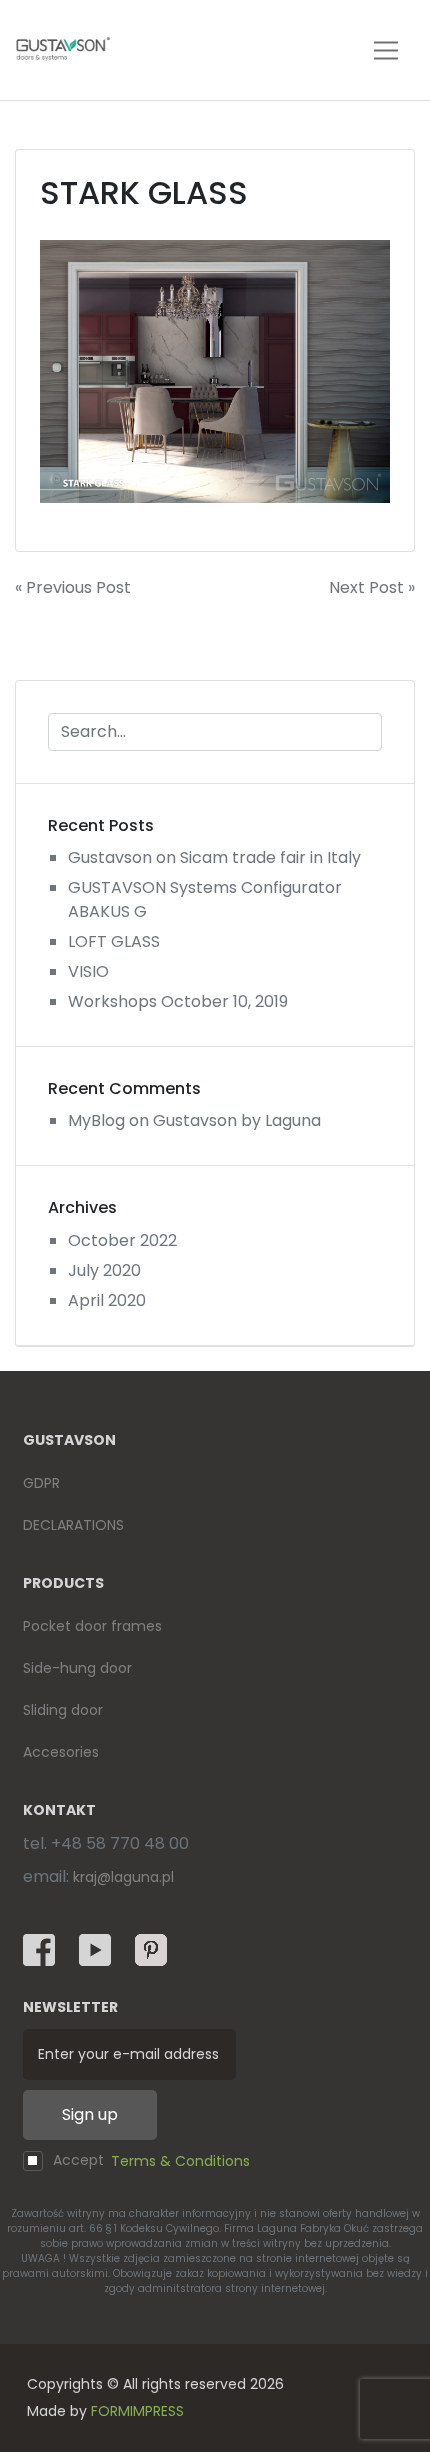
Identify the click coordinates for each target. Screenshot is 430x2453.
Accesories (61, 1752)
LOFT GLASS (114, 941)
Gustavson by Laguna (237, 1120)
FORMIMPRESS (137, 2411)
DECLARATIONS (73, 1525)
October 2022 (122, 1240)
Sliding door (63, 1710)
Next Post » (372, 587)
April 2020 (107, 1300)
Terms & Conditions (180, 2161)
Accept (151, 2160)
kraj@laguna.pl (123, 1877)
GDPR (41, 1483)
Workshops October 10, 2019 (178, 1001)
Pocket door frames (92, 1626)
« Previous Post (73, 587)
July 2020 (104, 1270)
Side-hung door (77, 1668)
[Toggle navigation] (386, 50)
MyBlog (96, 1120)
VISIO (88, 971)
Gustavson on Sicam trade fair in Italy (214, 857)
